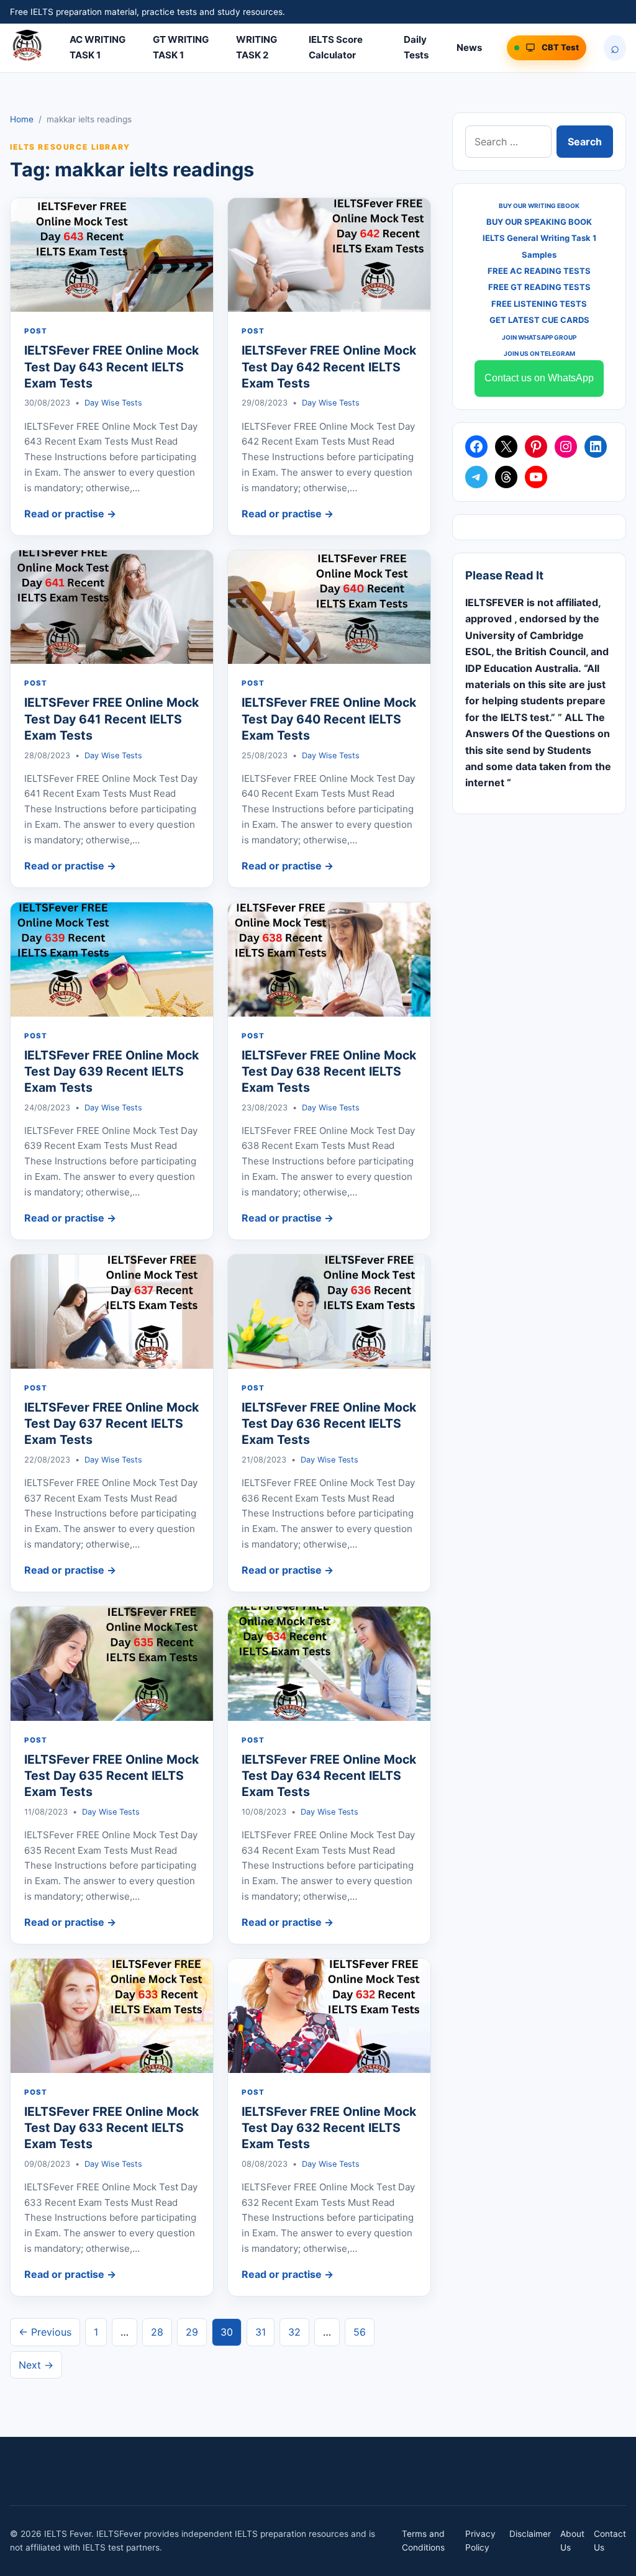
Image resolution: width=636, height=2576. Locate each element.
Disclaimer (530, 2534)
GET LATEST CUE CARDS (539, 320)
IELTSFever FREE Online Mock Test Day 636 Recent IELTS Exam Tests (329, 1424)
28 (157, 2332)
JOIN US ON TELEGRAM (539, 353)
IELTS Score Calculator (336, 47)
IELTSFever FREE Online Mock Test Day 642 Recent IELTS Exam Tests (329, 367)
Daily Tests (416, 47)
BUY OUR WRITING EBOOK (539, 206)
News (469, 48)
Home (22, 119)
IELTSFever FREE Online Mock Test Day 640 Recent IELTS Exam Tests (329, 719)
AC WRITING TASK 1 (98, 47)
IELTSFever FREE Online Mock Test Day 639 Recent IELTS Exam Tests (111, 1072)
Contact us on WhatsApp (539, 378)
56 (360, 2332)
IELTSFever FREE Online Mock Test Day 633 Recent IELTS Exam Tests (111, 2128)
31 (261, 2332)
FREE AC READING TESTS (539, 271)
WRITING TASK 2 (257, 47)
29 (192, 2332)
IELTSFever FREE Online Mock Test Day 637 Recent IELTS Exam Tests (111, 1424)
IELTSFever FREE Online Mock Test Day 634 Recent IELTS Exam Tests (329, 1776)
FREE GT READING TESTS (539, 287)
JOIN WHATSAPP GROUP (539, 337)
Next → (36, 2365)
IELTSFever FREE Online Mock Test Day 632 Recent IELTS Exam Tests (329, 2128)
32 (294, 2332)
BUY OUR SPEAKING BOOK (539, 222)
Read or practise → (70, 514)
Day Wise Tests (113, 403)
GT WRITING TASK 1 (181, 47)
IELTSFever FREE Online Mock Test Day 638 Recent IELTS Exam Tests (329, 1072)
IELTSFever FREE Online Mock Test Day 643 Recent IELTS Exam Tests (111, 367)
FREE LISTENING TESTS (539, 304)
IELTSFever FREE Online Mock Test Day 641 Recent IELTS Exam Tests (111, 719)
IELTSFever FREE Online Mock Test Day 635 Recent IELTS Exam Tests (111, 1776)
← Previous (45, 2332)
